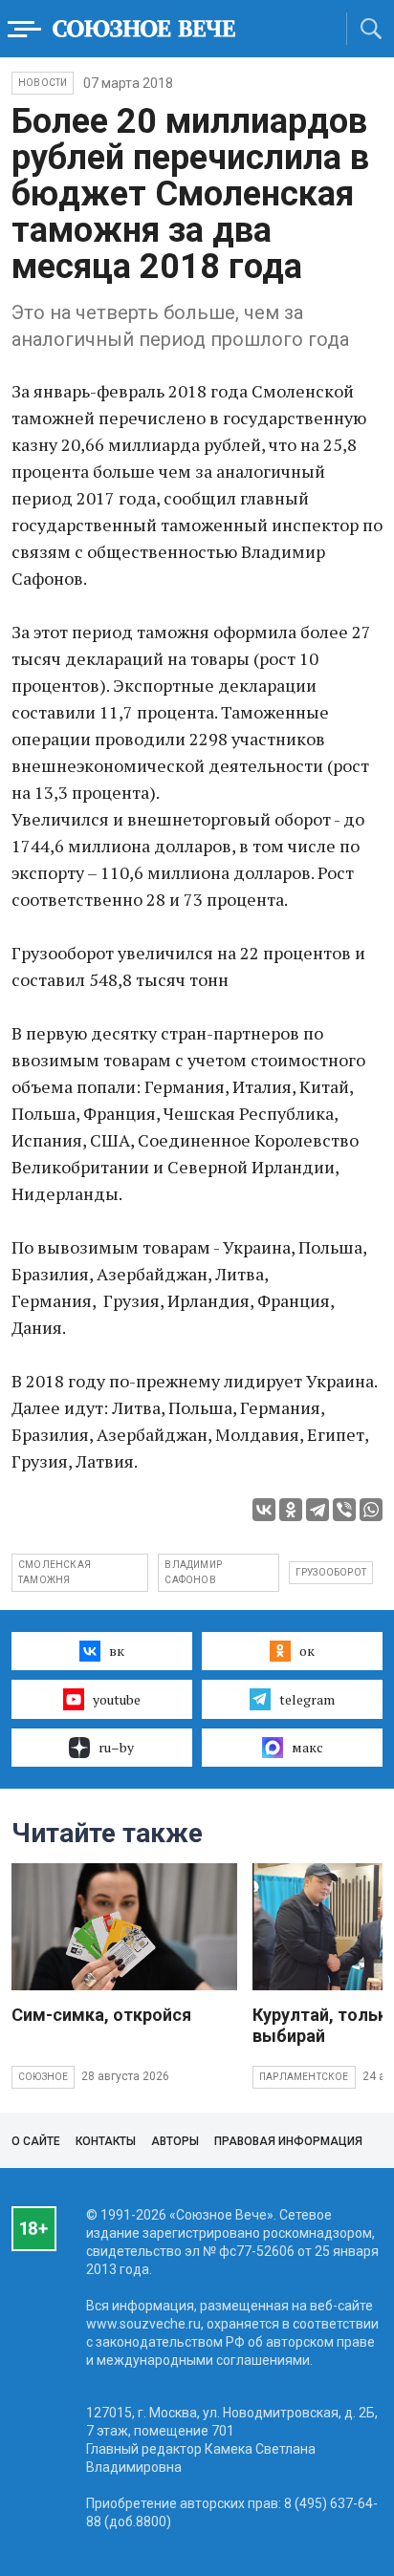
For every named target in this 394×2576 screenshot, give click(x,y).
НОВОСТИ (43, 83)
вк (117, 1651)
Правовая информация (288, 2141)
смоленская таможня (55, 1572)
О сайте (36, 2141)
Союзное (43, 2077)
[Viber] (344, 1510)
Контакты (106, 2141)
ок (307, 1651)
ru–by (116, 1747)
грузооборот (331, 1572)
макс (307, 1747)
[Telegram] (317, 1510)
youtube (117, 1699)
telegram (307, 1699)
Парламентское (304, 2077)
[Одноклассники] (291, 1510)
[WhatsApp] (371, 1510)
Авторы (175, 2141)
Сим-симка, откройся (101, 2015)
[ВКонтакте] (264, 1510)
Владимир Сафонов (193, 1572)
